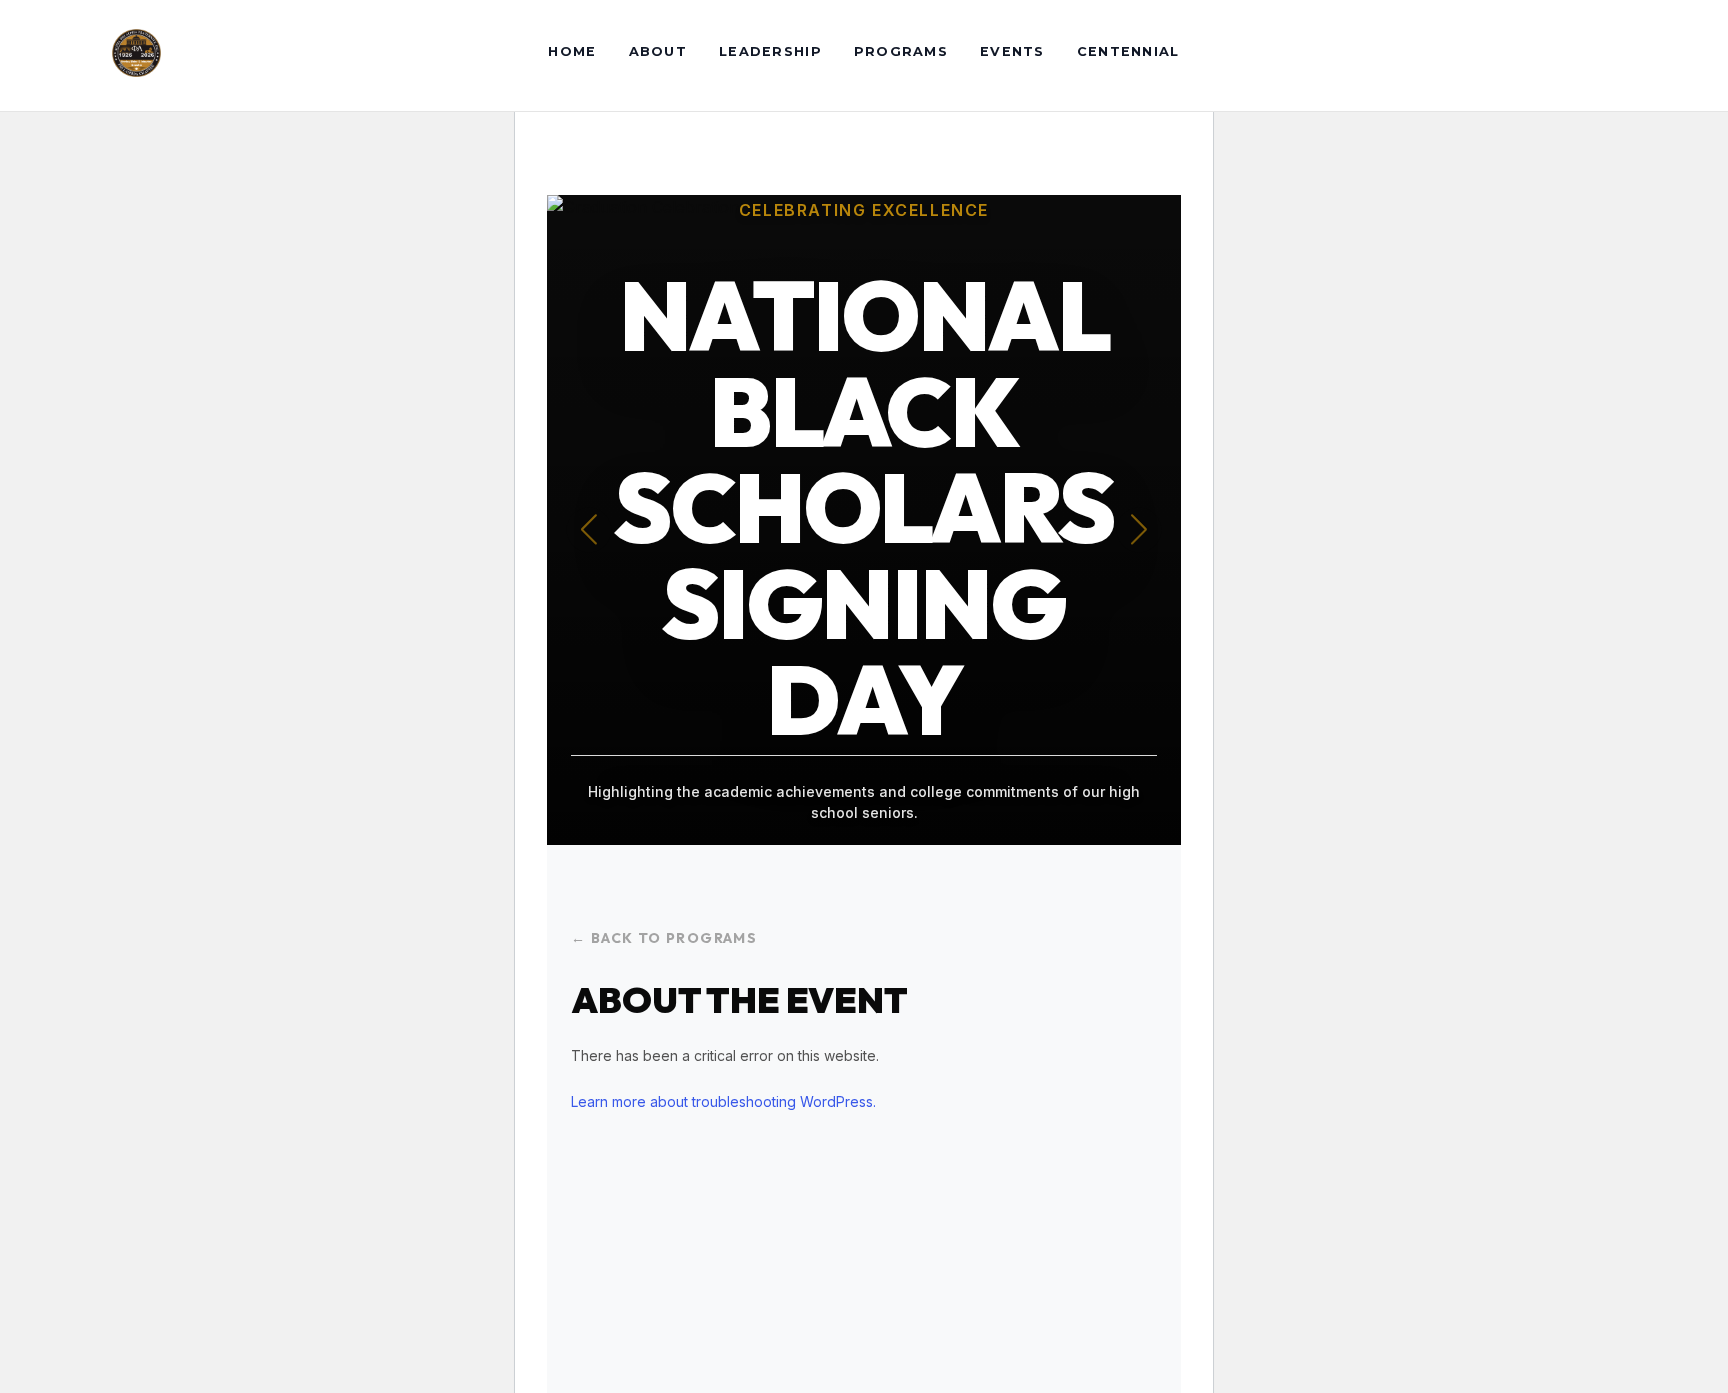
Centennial (1128, 51)
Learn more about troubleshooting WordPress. (723, 1101)
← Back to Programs (664, 938)
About (658, 51)
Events (1012, 51)
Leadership (770, 51)
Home (572, 51)
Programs (901, 51)
